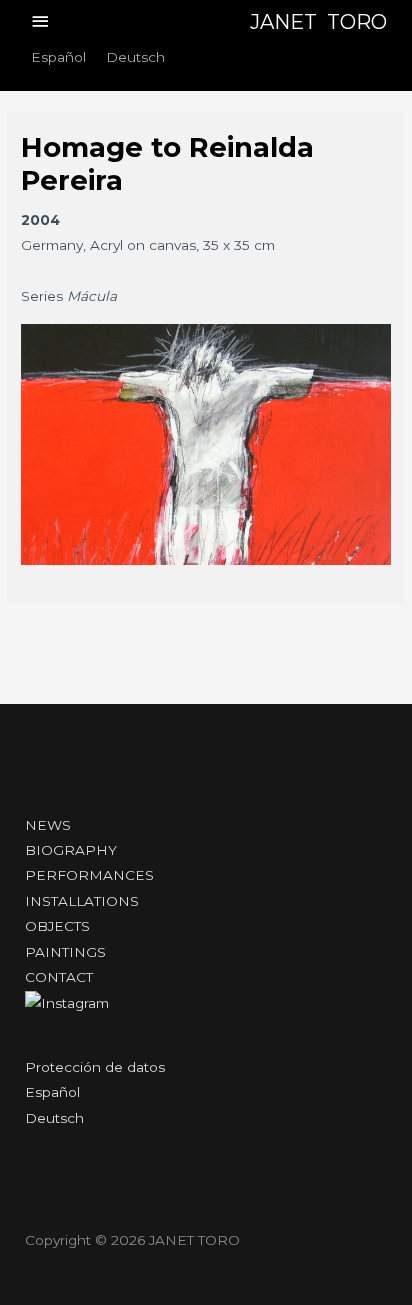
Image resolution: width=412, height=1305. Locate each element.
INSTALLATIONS (82, 901)
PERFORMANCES (89, 875)
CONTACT (59, 977)
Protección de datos (95, 1067)
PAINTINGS (65, 952)
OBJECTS (57, 926)
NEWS (48, 825)
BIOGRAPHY (71, 850)
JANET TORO (318, 22)
